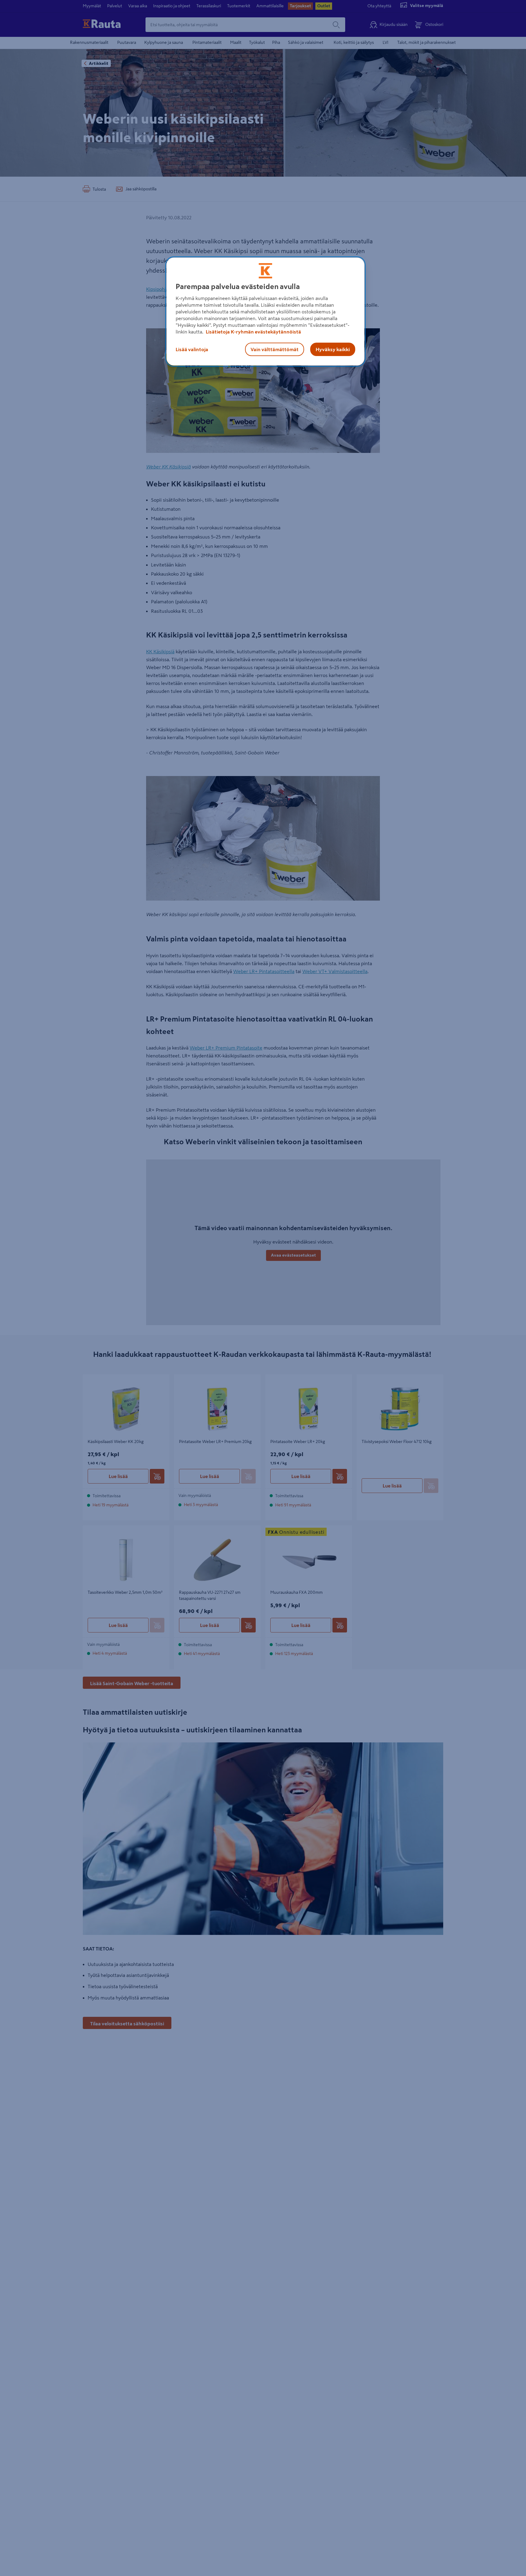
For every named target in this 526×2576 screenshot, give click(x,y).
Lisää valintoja (192, 349)
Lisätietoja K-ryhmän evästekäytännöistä (253, 332)
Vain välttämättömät (275, 349)
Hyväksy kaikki (333, 349)
